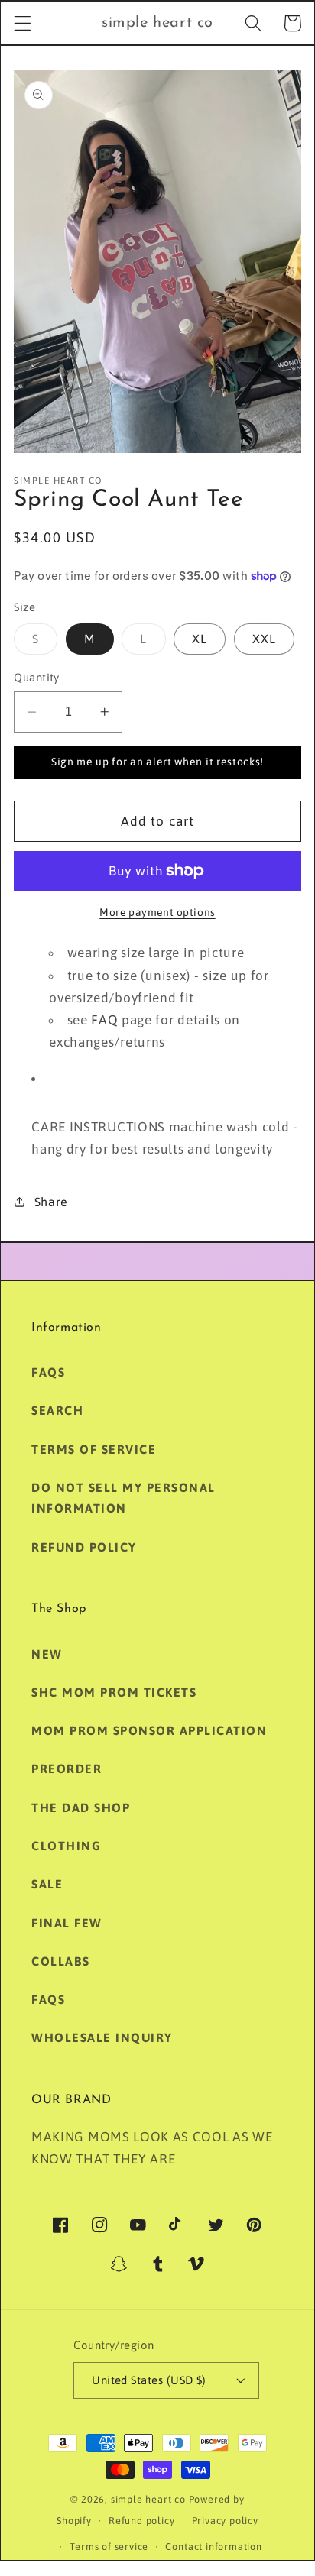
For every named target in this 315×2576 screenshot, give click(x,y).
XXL (264, 639)
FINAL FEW (67, 1923)
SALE (47, 1884)
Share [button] (51, 1202)
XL (200, 639)
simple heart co (148, 2499)
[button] (23, 23)
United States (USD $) (149, 2380)
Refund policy (84, 1547)
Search (57, 1410)
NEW (47, 1654)
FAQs (48, 1372)
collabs (61, 1961)
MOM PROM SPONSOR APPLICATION (149, 1730)
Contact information (213, 2547)
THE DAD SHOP (81, 1807)
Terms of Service (94, 1449)
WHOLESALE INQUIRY (102, 2037)
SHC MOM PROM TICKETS (114, 1692)
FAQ (104, 1020)
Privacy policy (225, 2521)
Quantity (37, 677)
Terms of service (109, 2547)
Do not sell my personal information (123, 1498)
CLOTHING (66, 1846)
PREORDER (67, 1769)
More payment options (157, 912)
